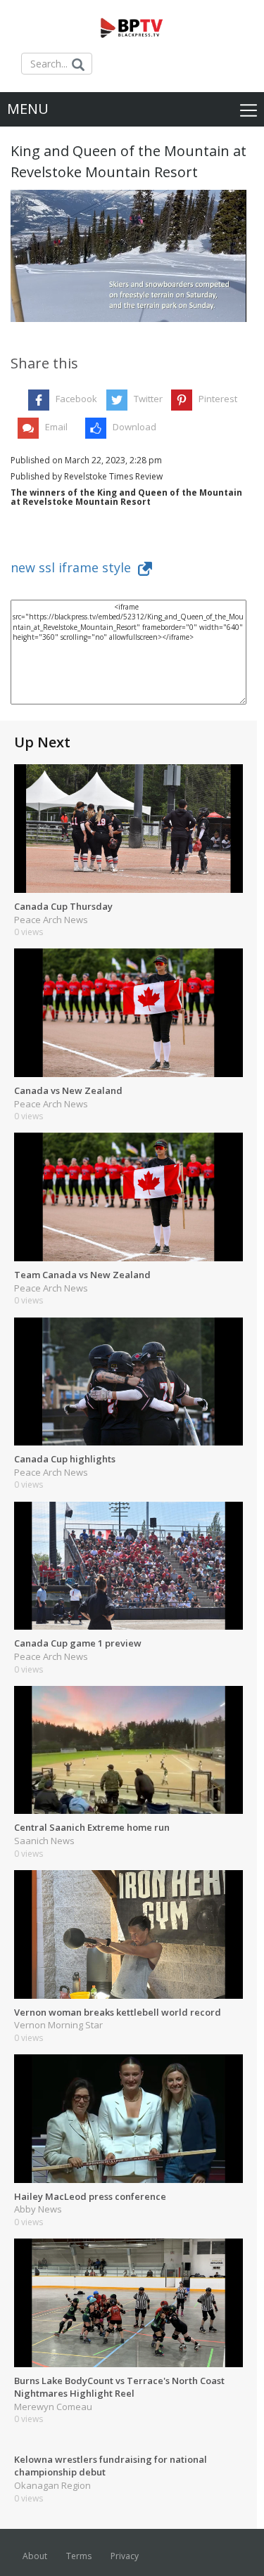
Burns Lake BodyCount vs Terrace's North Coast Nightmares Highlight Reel (119, 2387)
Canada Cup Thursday (63, 906)
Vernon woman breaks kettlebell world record (118, 2012)
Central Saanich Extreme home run (92, 1827)
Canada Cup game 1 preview (78, 1643)
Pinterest (218, 399)
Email (56, 427)
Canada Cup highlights (65, 1459)
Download (134, 427)
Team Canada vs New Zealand (82, 1275)
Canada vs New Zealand (68, 1090)
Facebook (76, 399)
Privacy (125, 2556)
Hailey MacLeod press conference (90, 2196)
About (35, 2556)
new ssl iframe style (74, 567)
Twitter (148, 399)
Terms (79, 2556)
